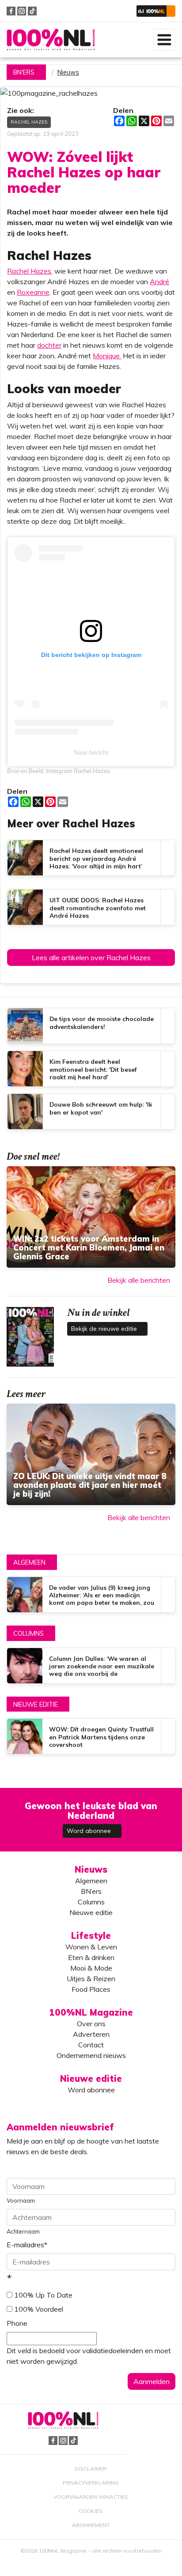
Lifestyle (91, 1936)
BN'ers (24, 72)
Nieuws (68, 72)
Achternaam (23, 2231)
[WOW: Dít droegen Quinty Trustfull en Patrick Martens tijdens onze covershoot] (91, 1736)
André (159, 282)
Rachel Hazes (29, 122)
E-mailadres (27, 2245)
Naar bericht (91, 752)
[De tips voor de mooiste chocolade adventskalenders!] (91, 1026)
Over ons (91, 2024)
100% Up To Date (43, 2295)
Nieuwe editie (36, 1705)
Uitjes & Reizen (91, 1979)
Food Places (91, 1989)
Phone (17, 2323)
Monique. (107, 356)
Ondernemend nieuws (91, 2055)
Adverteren (91, 2034)
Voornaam (21, 2200)
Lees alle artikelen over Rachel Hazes (91, 958)
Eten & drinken (91, 1957)
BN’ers (91, 1891)
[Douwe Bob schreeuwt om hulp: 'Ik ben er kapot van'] (91, 1112)
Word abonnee (90, 1831)
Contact (91, 2045)
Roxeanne (33, 292)
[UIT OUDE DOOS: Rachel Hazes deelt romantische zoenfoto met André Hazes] (91, 907)
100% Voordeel (39, 2309)
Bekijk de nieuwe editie (105, 1329)
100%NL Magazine (51, 40)
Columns (28, 1633)
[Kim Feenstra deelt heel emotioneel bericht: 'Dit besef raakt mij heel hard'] (91, 1069)
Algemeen (29, 1562)
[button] (156, 11)
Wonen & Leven (91, 1947)
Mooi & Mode (91, 1968)
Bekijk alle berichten (139, 1280)
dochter (49, 345)
